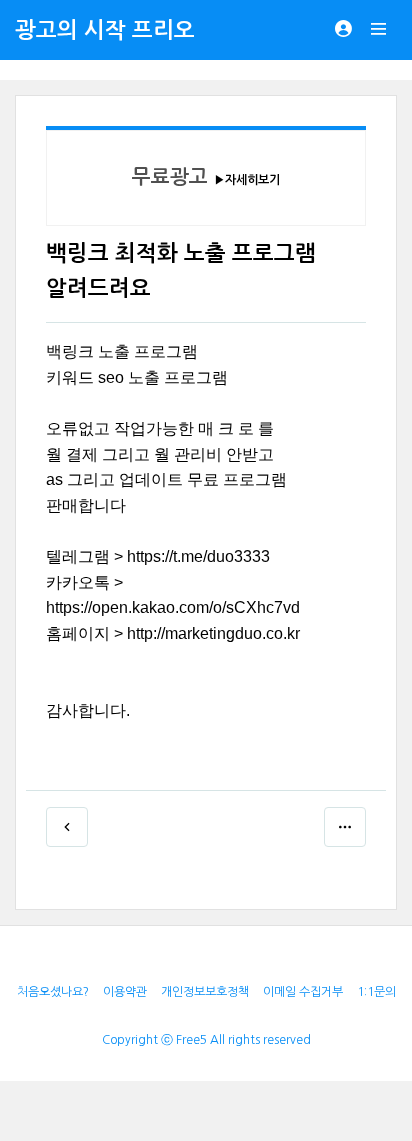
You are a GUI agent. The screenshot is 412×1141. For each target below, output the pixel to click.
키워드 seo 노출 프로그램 (137, 377)
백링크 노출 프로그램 (122, 351)
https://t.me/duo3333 (198, 556)
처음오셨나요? (53, 992)
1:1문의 (376, 992)
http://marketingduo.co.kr (213, 633)
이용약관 (125, 992)
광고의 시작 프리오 (105, 30)
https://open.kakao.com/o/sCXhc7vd (173, 607)
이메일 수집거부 (303, 992)
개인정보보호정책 (205, 992)
